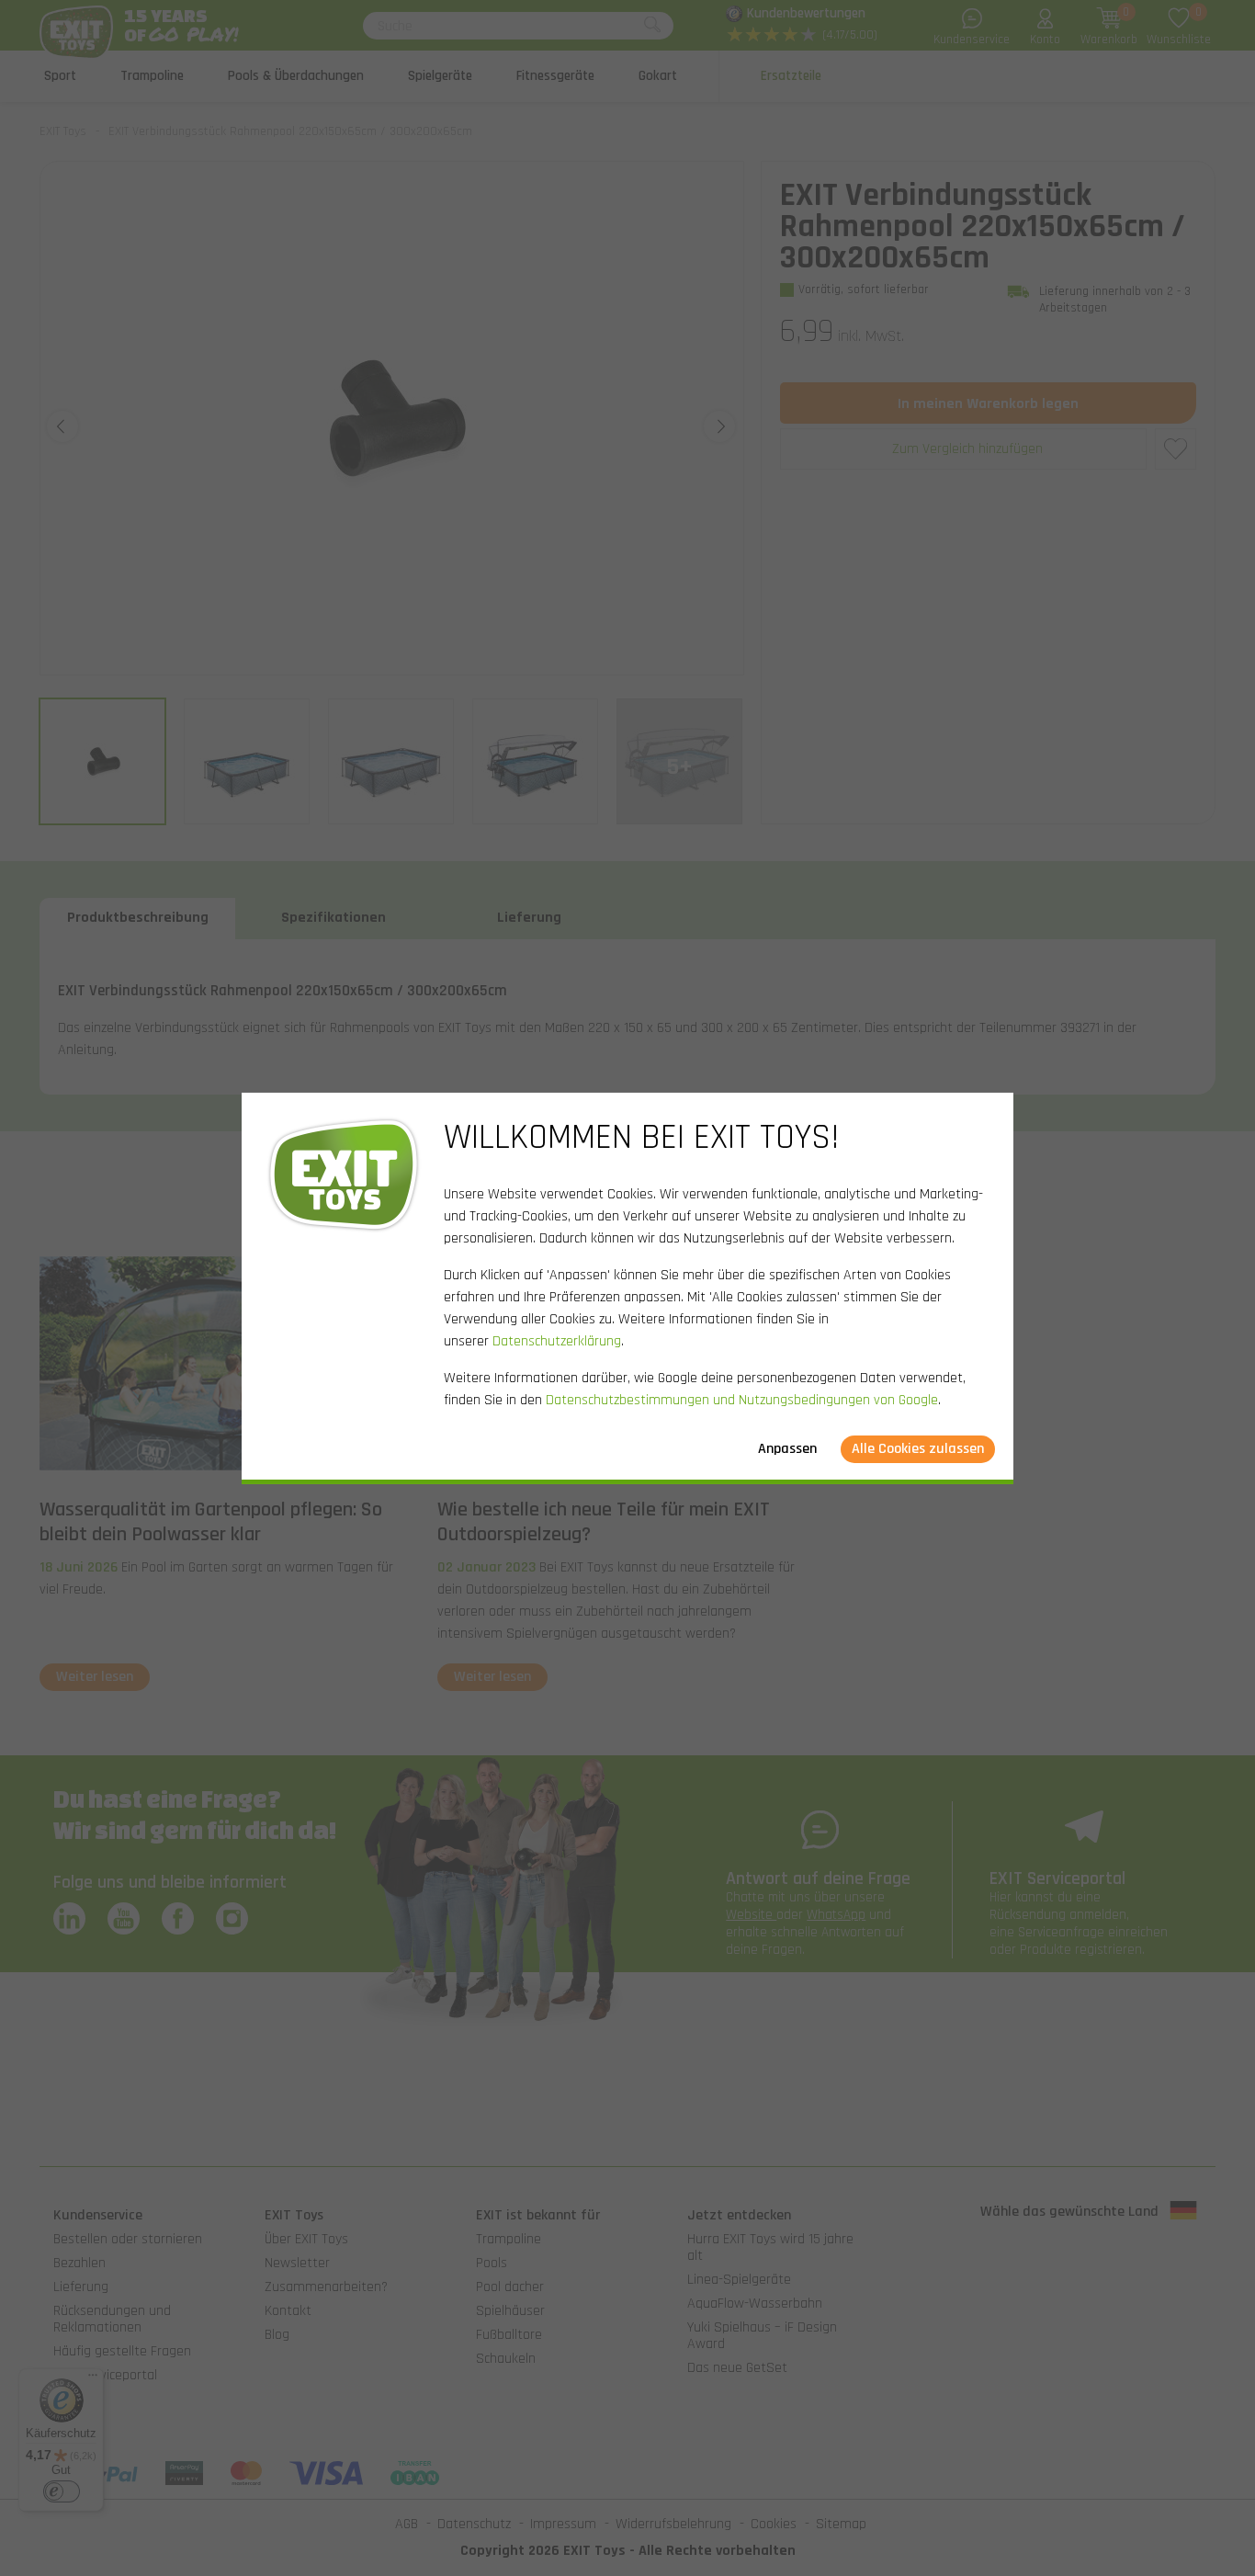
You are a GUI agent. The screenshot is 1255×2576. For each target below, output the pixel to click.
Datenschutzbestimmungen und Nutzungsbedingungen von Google (742, 1400)
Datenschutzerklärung (557, 1341)
